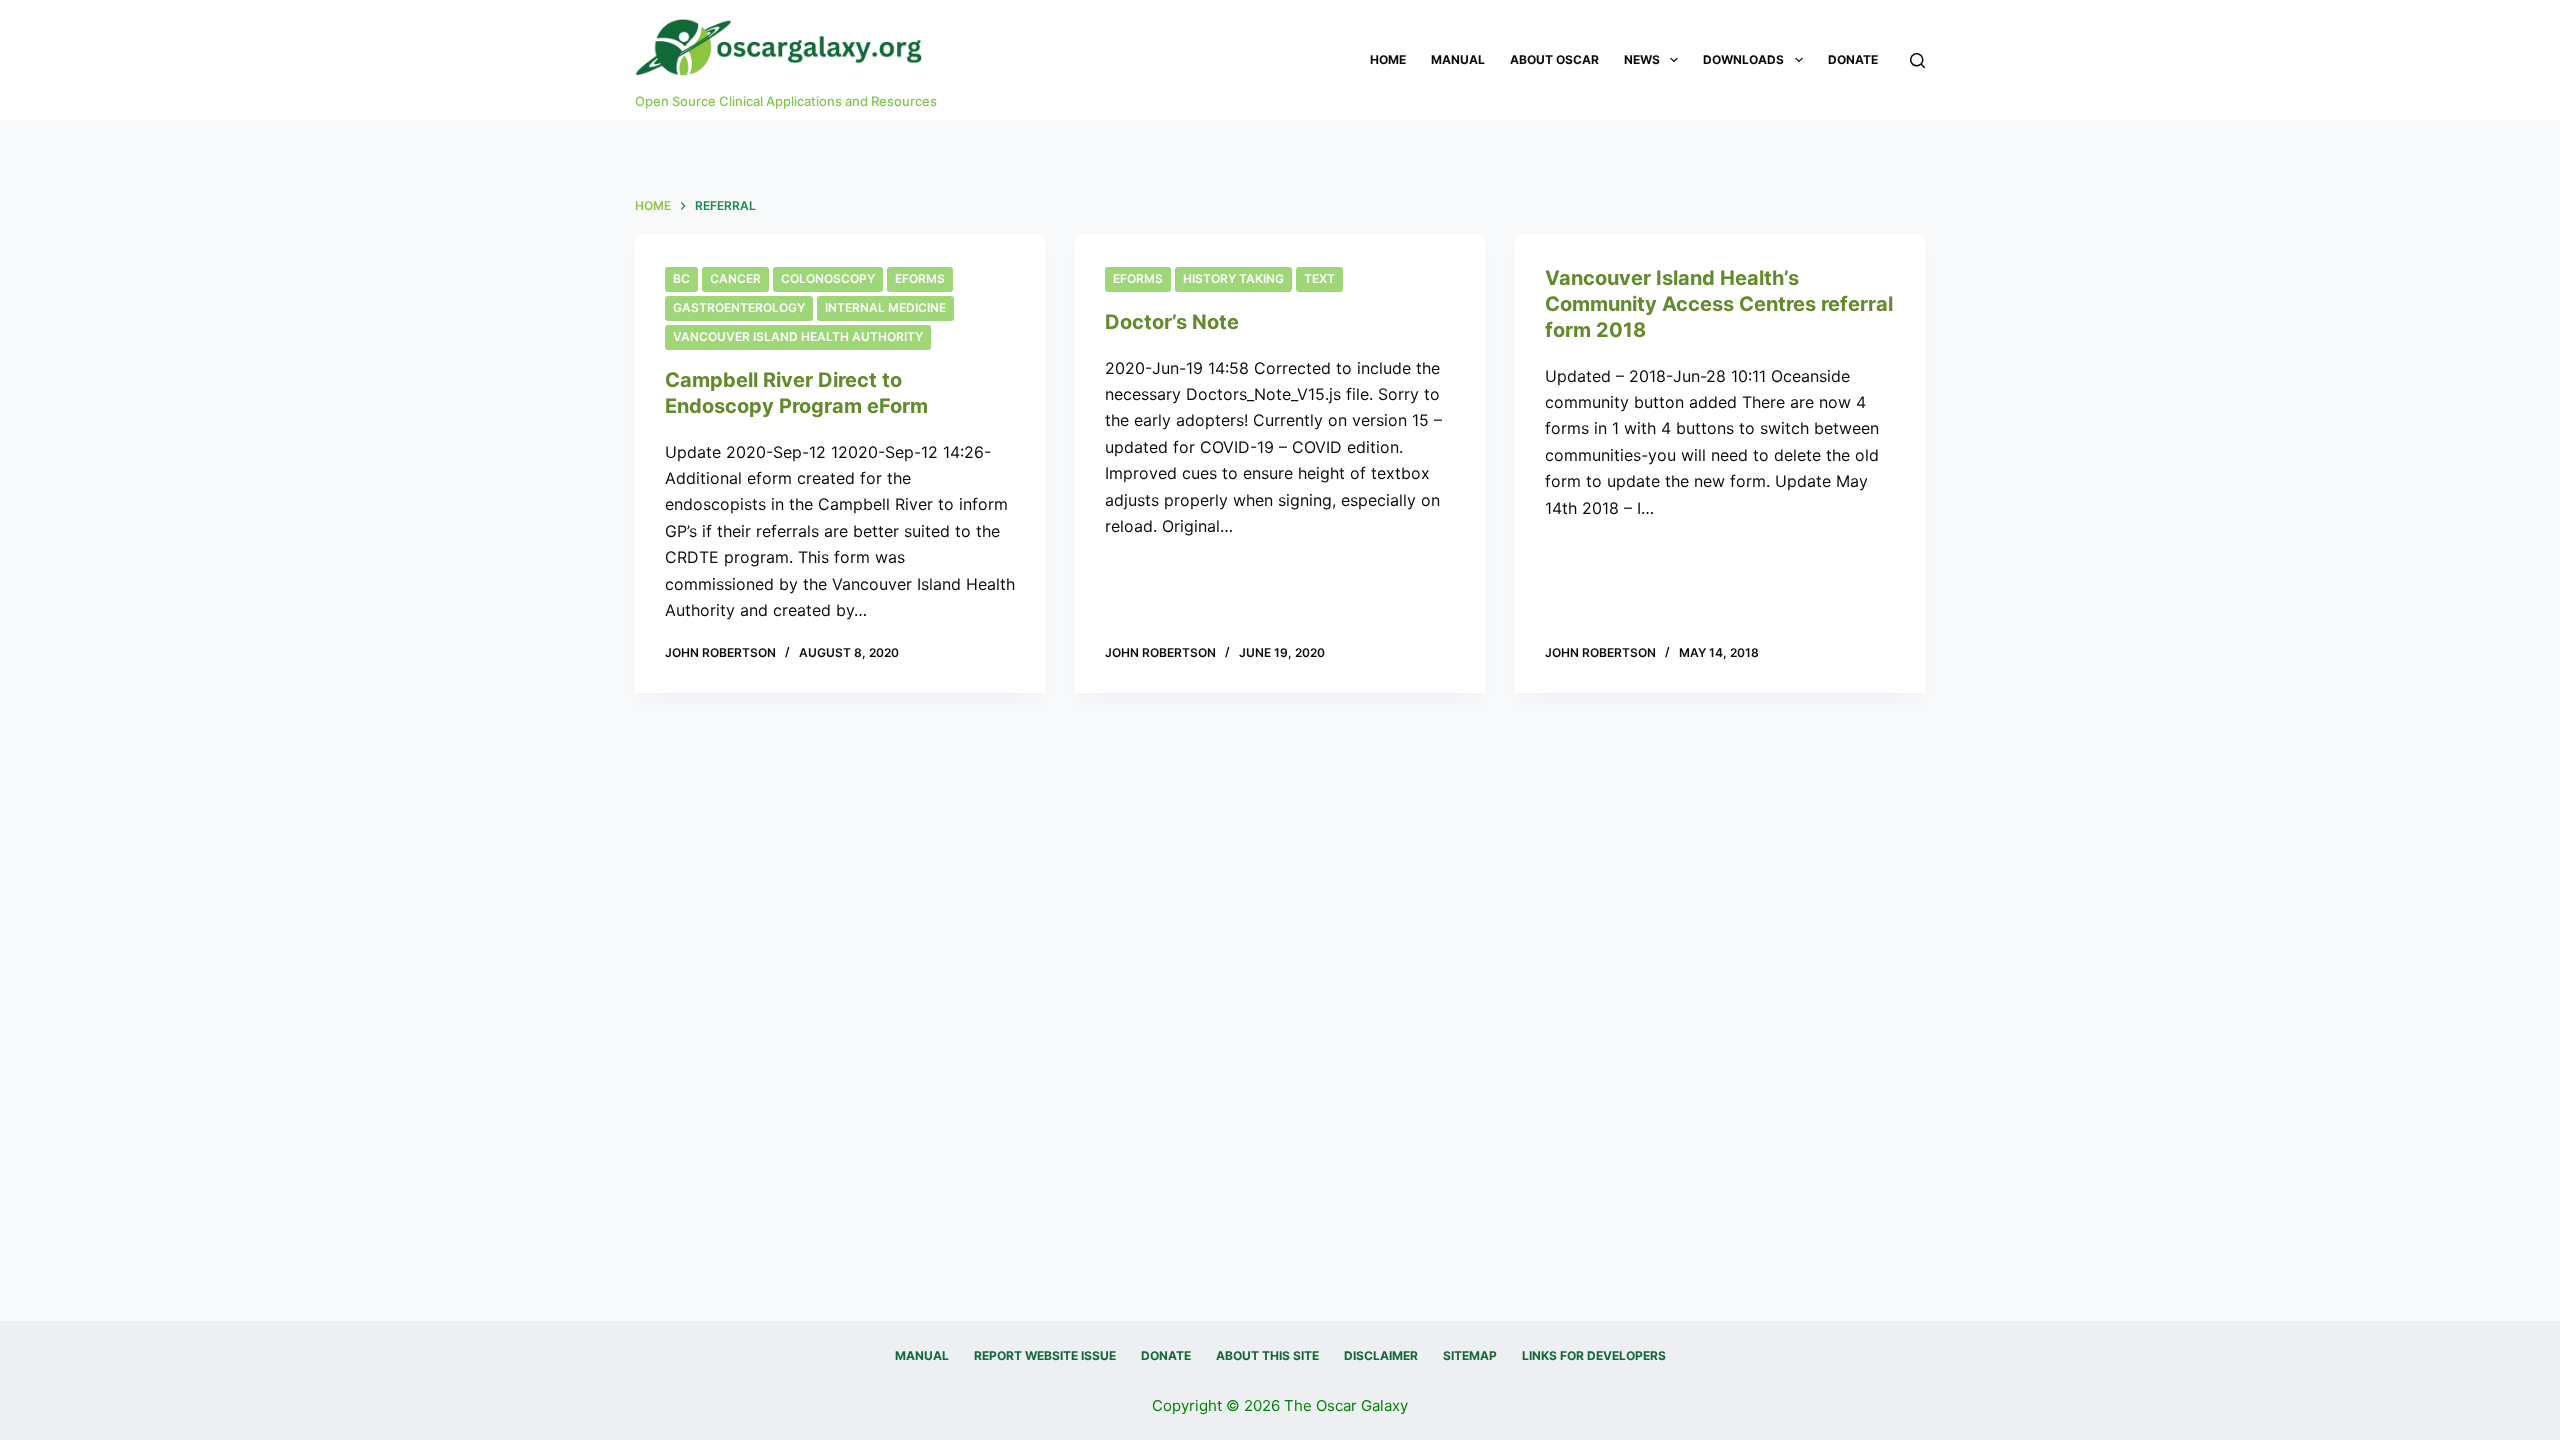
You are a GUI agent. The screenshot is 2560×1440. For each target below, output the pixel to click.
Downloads (1743, 59)
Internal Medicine (885, 307)
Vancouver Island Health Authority (798, 336)
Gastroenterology (739, 307)
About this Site (1267, 1355)
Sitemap (1470, 1355)
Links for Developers (1594, 1355)
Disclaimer (1381, 1355)
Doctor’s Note (1172, 322)
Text (1319, 278)
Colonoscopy (828, 278)
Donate (1853, 59)
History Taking (1233, 278)
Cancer (735, 278)
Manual (1458, 59)
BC (681, 278)
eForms (920, 278)
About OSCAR (1554, 59)
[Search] (1917, 60)
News (1642, 59)
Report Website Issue (1045, 1355)
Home (1388, 59)
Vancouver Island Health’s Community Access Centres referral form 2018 (1719, 304)
